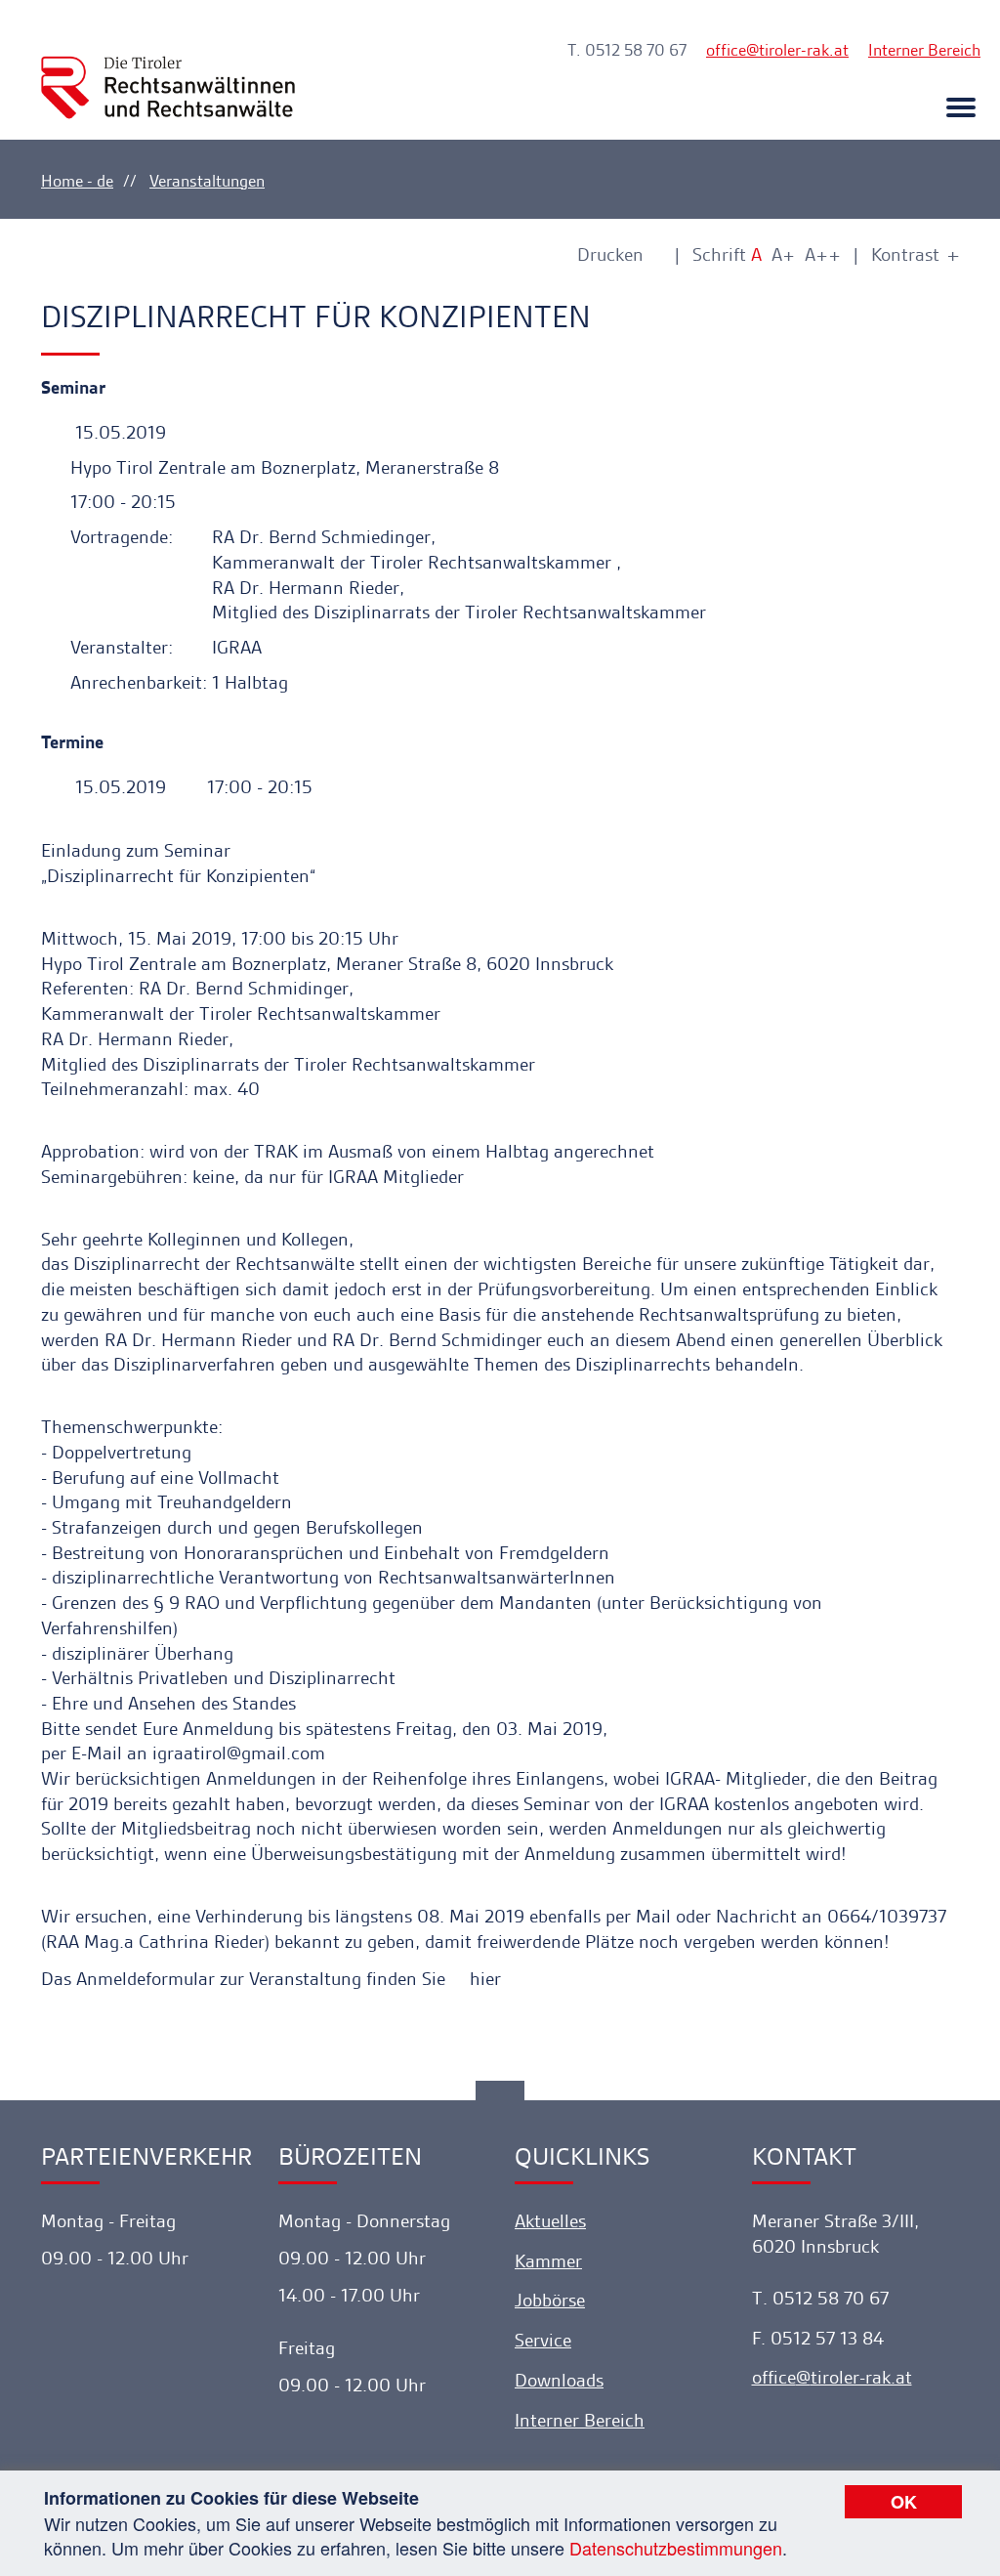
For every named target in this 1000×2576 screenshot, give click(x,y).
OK (904, 2502)
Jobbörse (550, 2300)
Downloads (559, 2380)
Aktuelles (550, 2221)
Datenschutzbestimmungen (676, 2548)
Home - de (77, 181)
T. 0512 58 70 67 (627, 50)
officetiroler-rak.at (777, 50)
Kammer (548, 2261)
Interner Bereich (924, 50)
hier (485, 1979)
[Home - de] (168, 70)
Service (543, 2340)
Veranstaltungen (207, 181)
